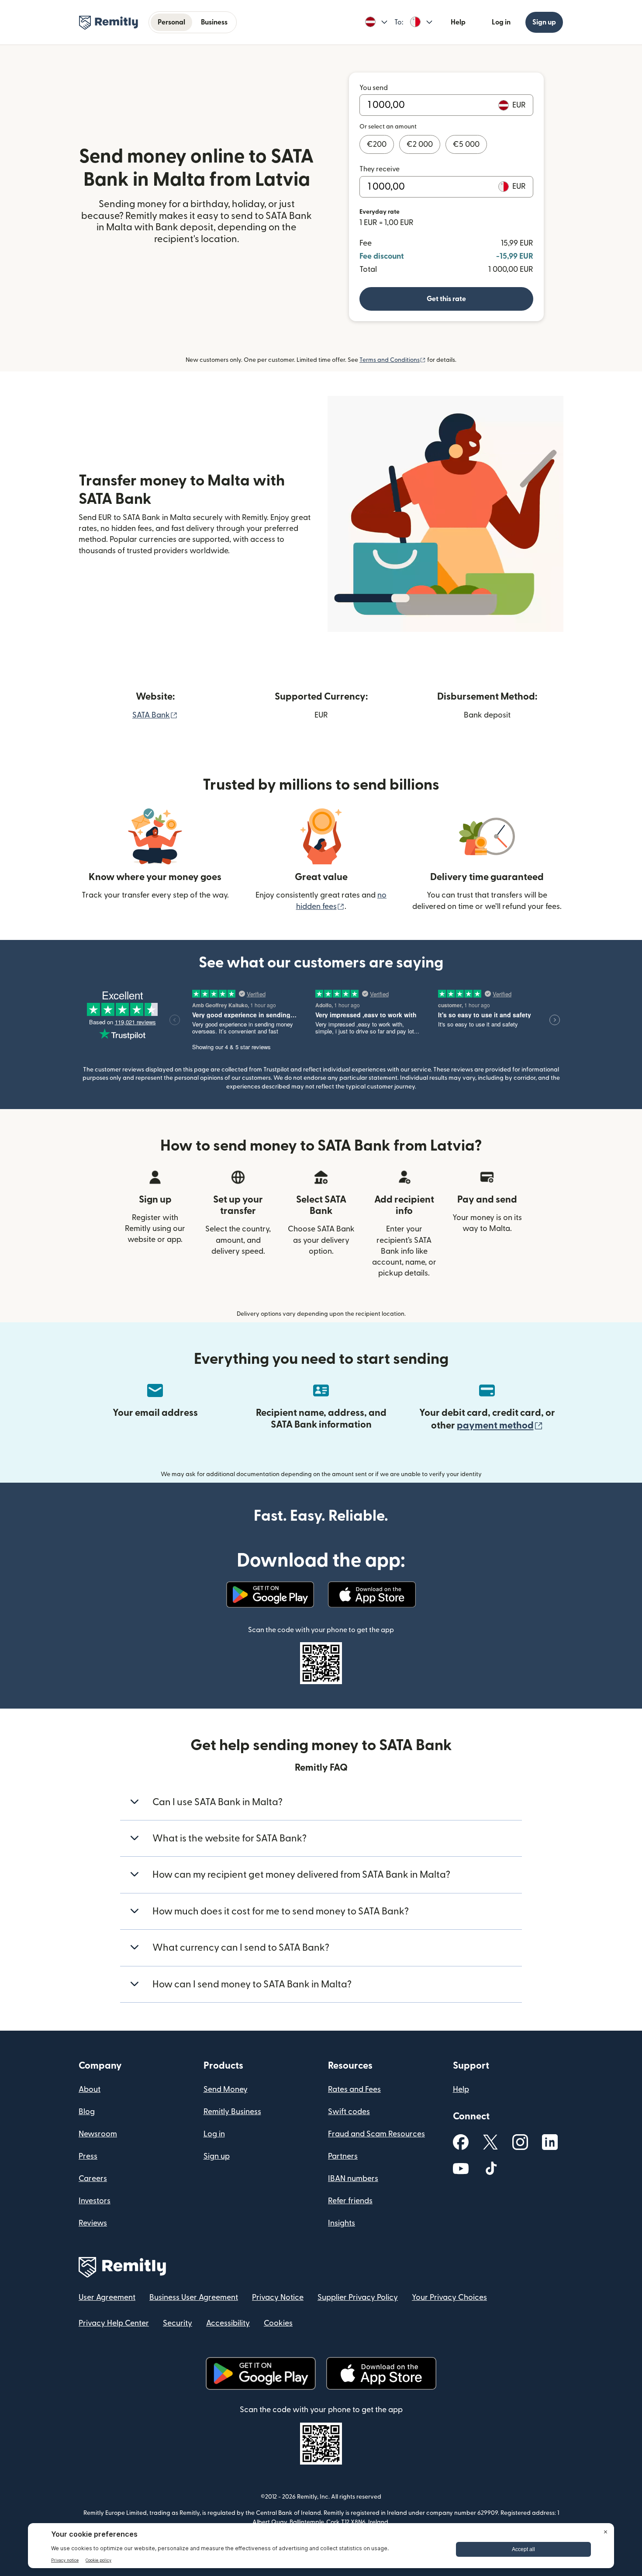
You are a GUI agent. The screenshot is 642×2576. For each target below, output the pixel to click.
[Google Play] (270, 1595)
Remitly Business (232, 2112)
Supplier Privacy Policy (358, 2297)
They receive (380, 169)
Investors (95, 2201)
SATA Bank (155, 715)
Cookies (278, 2323)
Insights (342, 2223)
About (90, 2089)
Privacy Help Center (114, 2323)
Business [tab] (214, 22)
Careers (93, 2179)
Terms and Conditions (393, 360)
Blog (87, 2112)
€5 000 (466, 144)
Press (88, 2156)
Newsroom (98, 2134)
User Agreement (107, 2297)
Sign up (544, 22)
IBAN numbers (353, 2179)
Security (178, 2323)
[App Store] (372, 1595)
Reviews (93, 2223)
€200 (377, 144)
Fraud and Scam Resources (376, 2134)
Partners (343, 2156)
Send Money (226, 2089)
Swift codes (349, 2112)
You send (374, 88)
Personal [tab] (171, 22)
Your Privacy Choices (449, 2297)
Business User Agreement (194, 2297)
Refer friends (350, 2201)
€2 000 (420, 144)
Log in (501, 22)
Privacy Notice (278, 2297)
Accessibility (228, 2323)
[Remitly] (109, 23)
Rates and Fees (354, 2089)
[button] (376, 22)
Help (458, 22)
